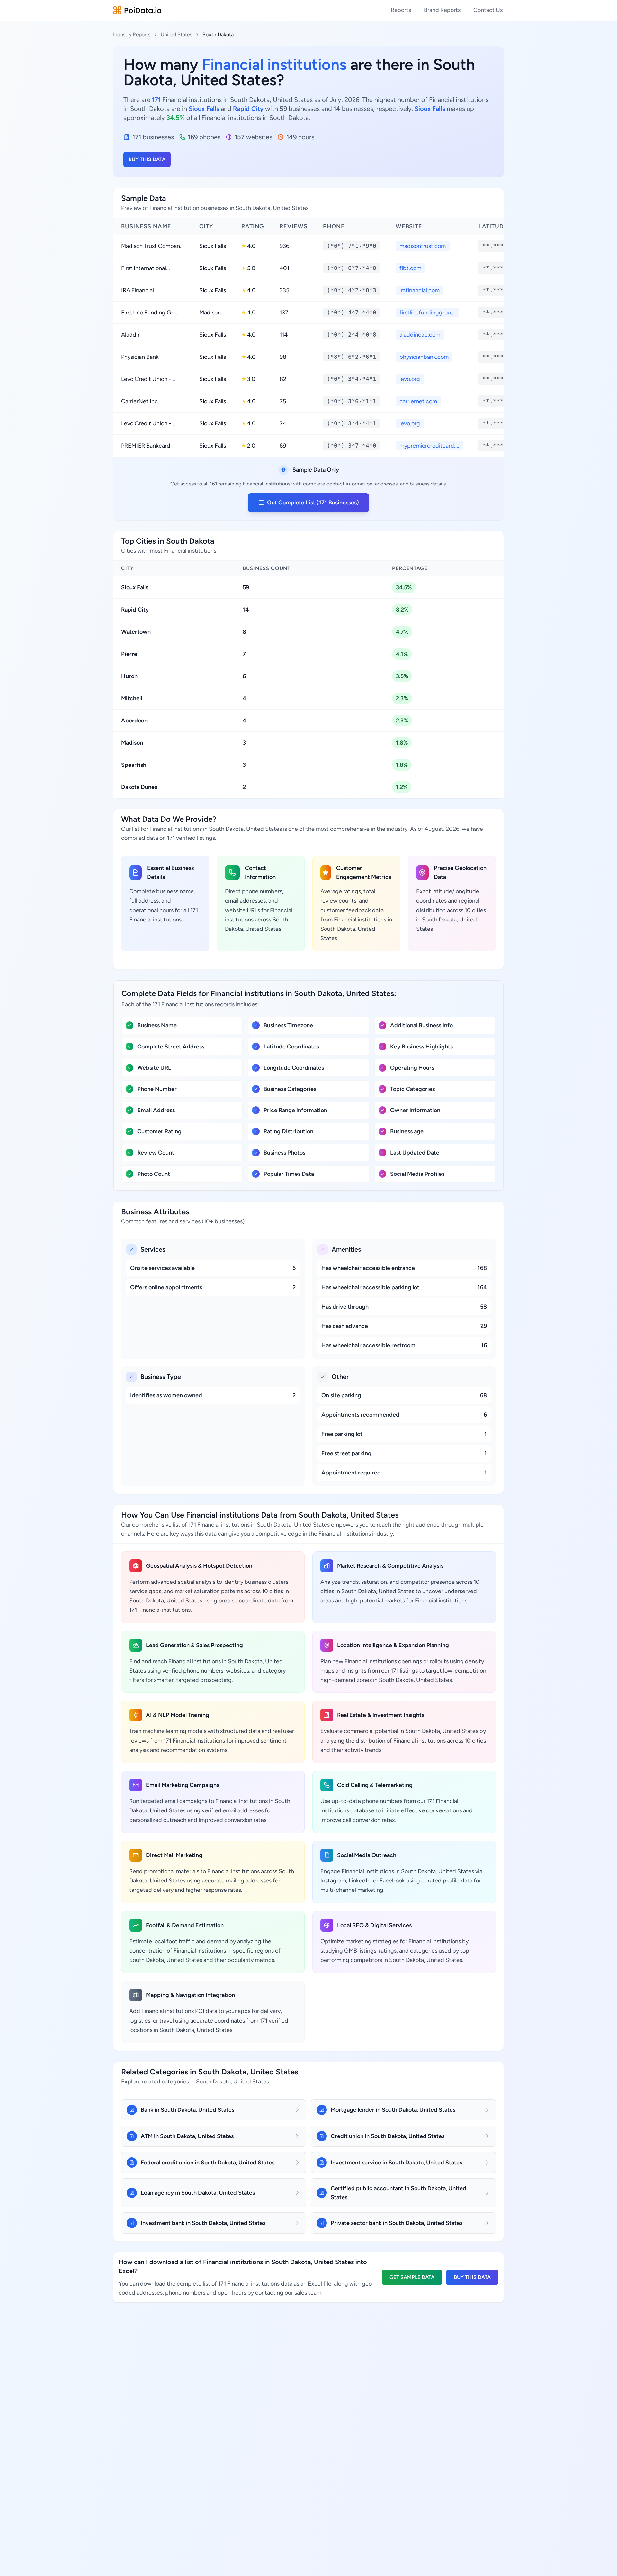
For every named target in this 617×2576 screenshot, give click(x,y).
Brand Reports (442, 10)
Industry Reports (132, 35)
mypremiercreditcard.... (429, 446)
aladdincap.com (420, 335)
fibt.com (410, 268)
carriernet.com (418, 401)
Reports (401, 10)
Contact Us (488, 10)
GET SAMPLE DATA (412, 2277)
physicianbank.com (424, 357)
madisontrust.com (423, 246)
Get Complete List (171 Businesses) (313, 503)
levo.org (410, 379)
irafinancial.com (420, 290)
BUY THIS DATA (147, 159)
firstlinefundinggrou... (427, 313)
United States (176, 35)
